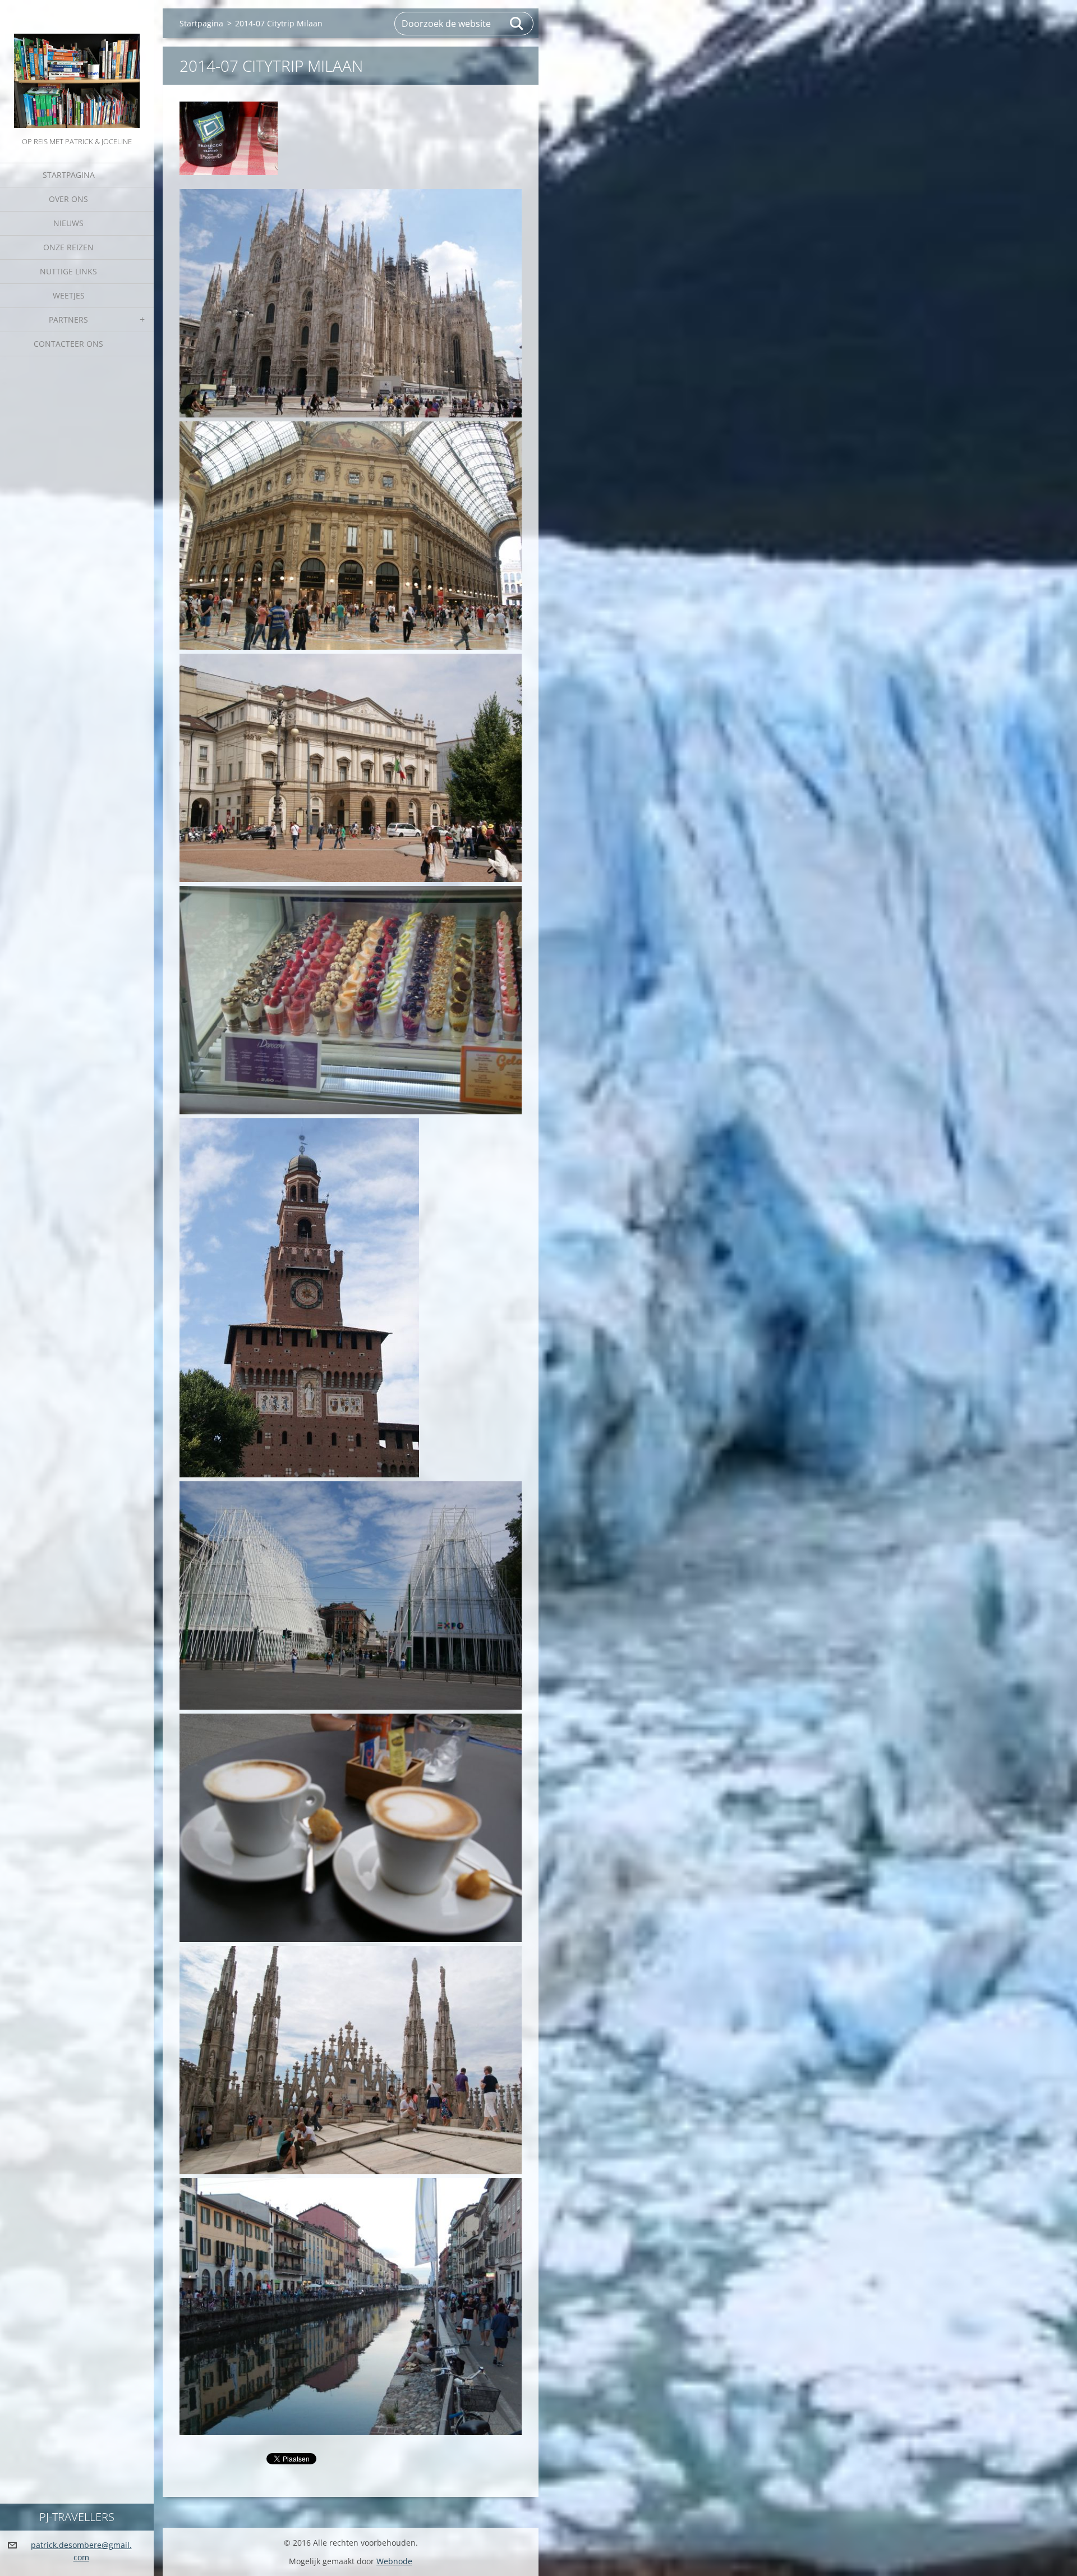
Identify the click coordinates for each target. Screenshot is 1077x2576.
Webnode (394, 2561)
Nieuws (68, 223)
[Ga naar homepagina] (77, 67)
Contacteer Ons (68, 344)
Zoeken (517, 24)
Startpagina (69, 175)
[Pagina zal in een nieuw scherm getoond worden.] (229, 138)
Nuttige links (68, 271)
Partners (68, 320)
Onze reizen (68, 247)
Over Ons (68, 199)
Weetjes (69, 295)
